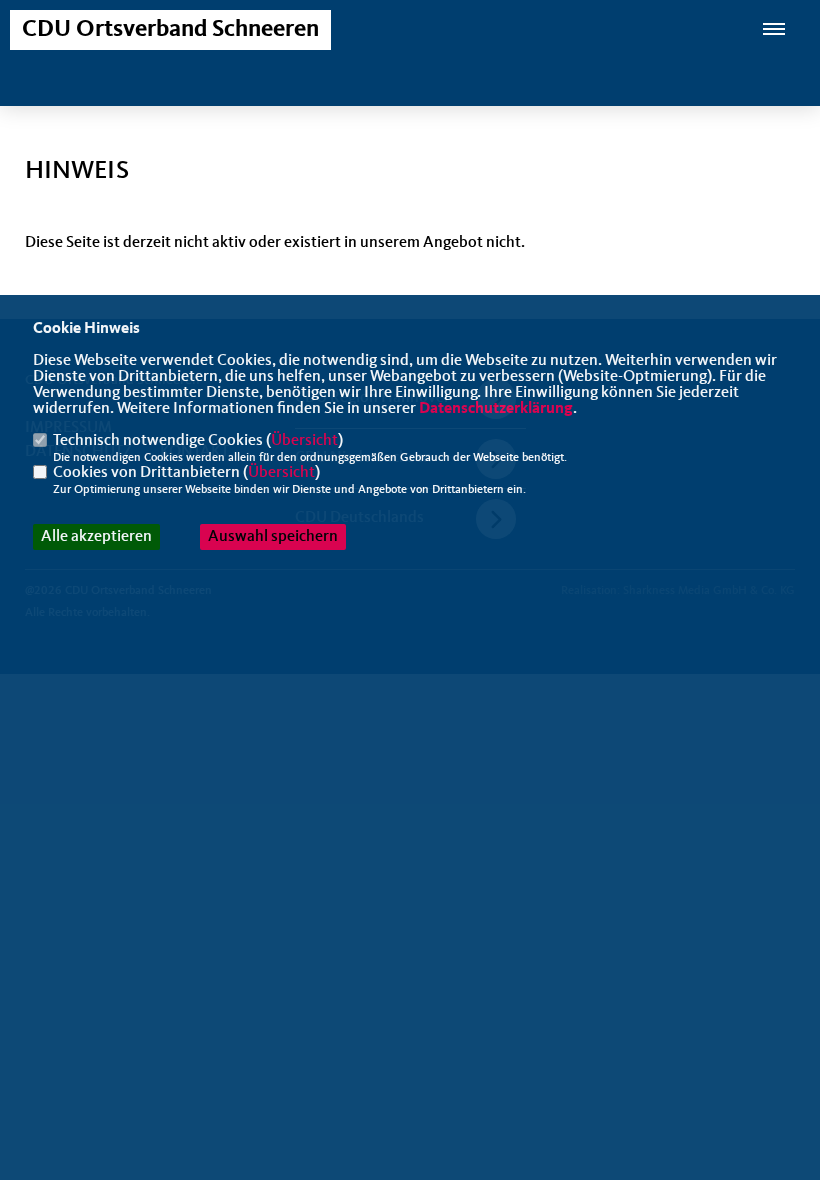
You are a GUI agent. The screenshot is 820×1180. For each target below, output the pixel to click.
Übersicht (304, 441)
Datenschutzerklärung (496, 409)
